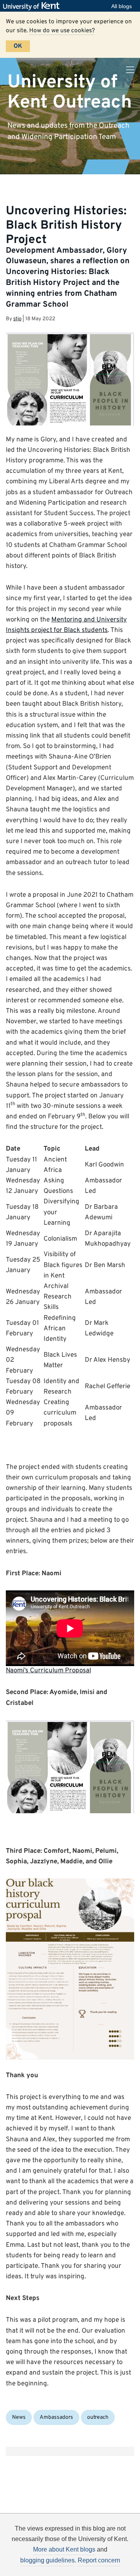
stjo (17, 319)
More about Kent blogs (64, 2549)
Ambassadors (56, 2417)
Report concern (99, 2560)
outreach (98, 2417)
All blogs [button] (122, 6)
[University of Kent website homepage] (33, 6)
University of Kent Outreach (70, 92)
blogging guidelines (47, 2560)
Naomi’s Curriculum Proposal (48, 1671)
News (19, 2417)
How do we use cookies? (62, 31)
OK (18, 46)
